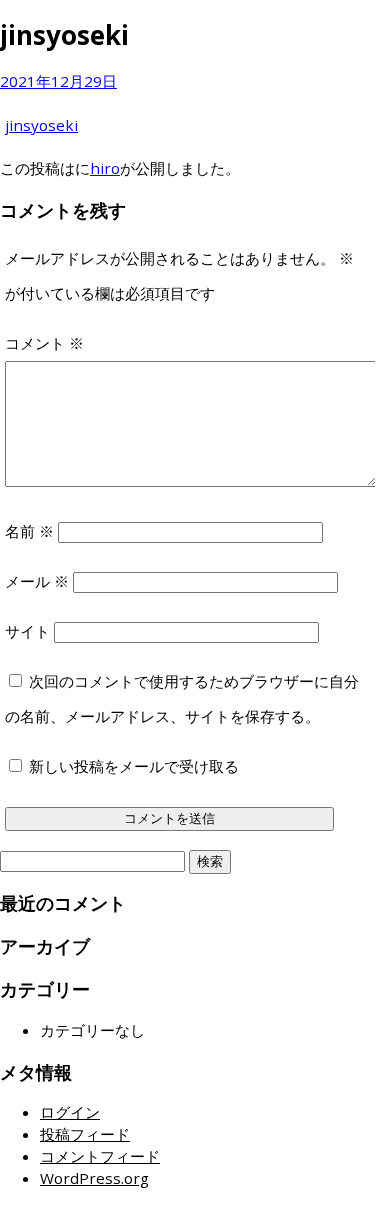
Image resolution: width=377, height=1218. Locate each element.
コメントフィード (100, 1156)
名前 (29, 531)
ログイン (70, 1112)
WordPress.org (94, 1178)
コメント (44, 343)
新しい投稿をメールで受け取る (134, 766)
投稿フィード (85, 1134)
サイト (27, 631)
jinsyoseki (41, 125)
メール (37, 581)
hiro (105, 168)
